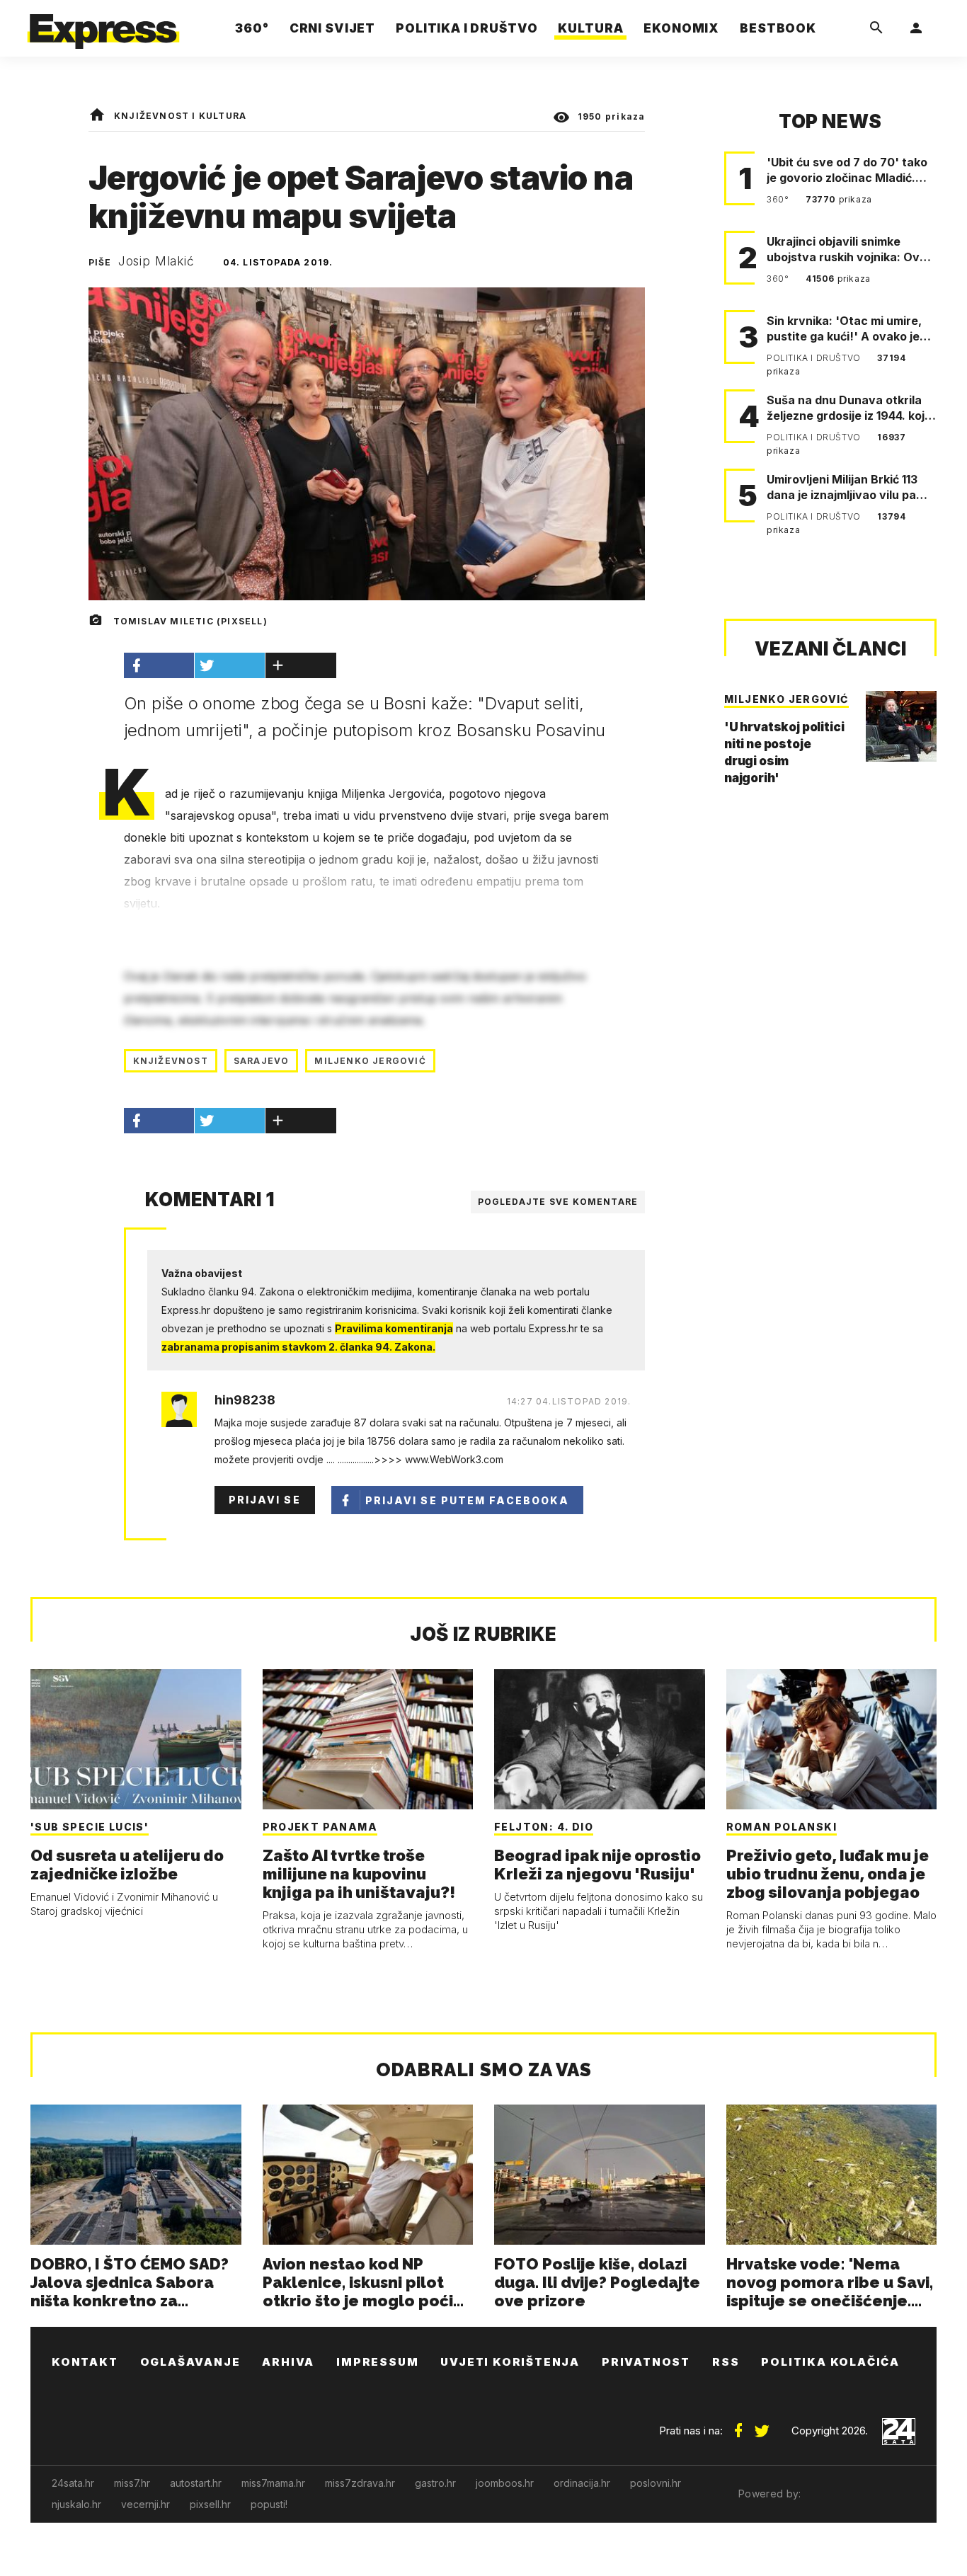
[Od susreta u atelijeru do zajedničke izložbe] (136, 1739)
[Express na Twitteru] (762, 2425)
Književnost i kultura (180, 116)
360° (779, 199)
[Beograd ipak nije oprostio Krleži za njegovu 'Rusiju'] (600, 1739)
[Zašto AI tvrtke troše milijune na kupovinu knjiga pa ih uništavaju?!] (368, 1739)
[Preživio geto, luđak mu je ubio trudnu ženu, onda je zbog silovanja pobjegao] (832, 1739)
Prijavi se (265, 1500)
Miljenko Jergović (370, 1061)
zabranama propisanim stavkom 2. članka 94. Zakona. (298, 1347)
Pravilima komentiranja (394, 1328)
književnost (171, 1061)
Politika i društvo (815, 358)
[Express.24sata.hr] (103, 24)
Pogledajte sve (558, 1202)
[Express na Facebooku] (738, 2425)
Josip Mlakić (156, 261)
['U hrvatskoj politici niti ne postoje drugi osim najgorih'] (901, 726)
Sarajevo (262, 1061)
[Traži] (876, 28)
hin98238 (245, 1400)
